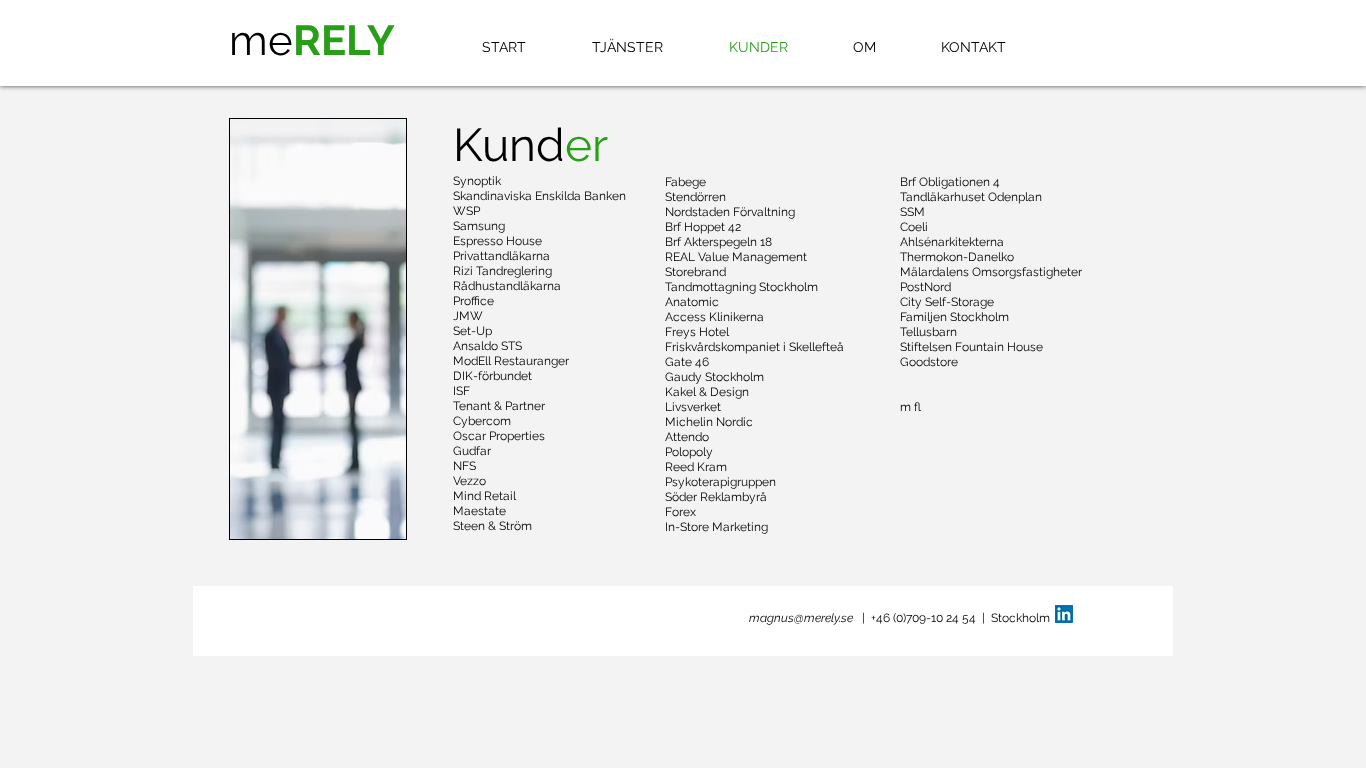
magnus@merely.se (801, 618)
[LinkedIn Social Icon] (1064, 614)
